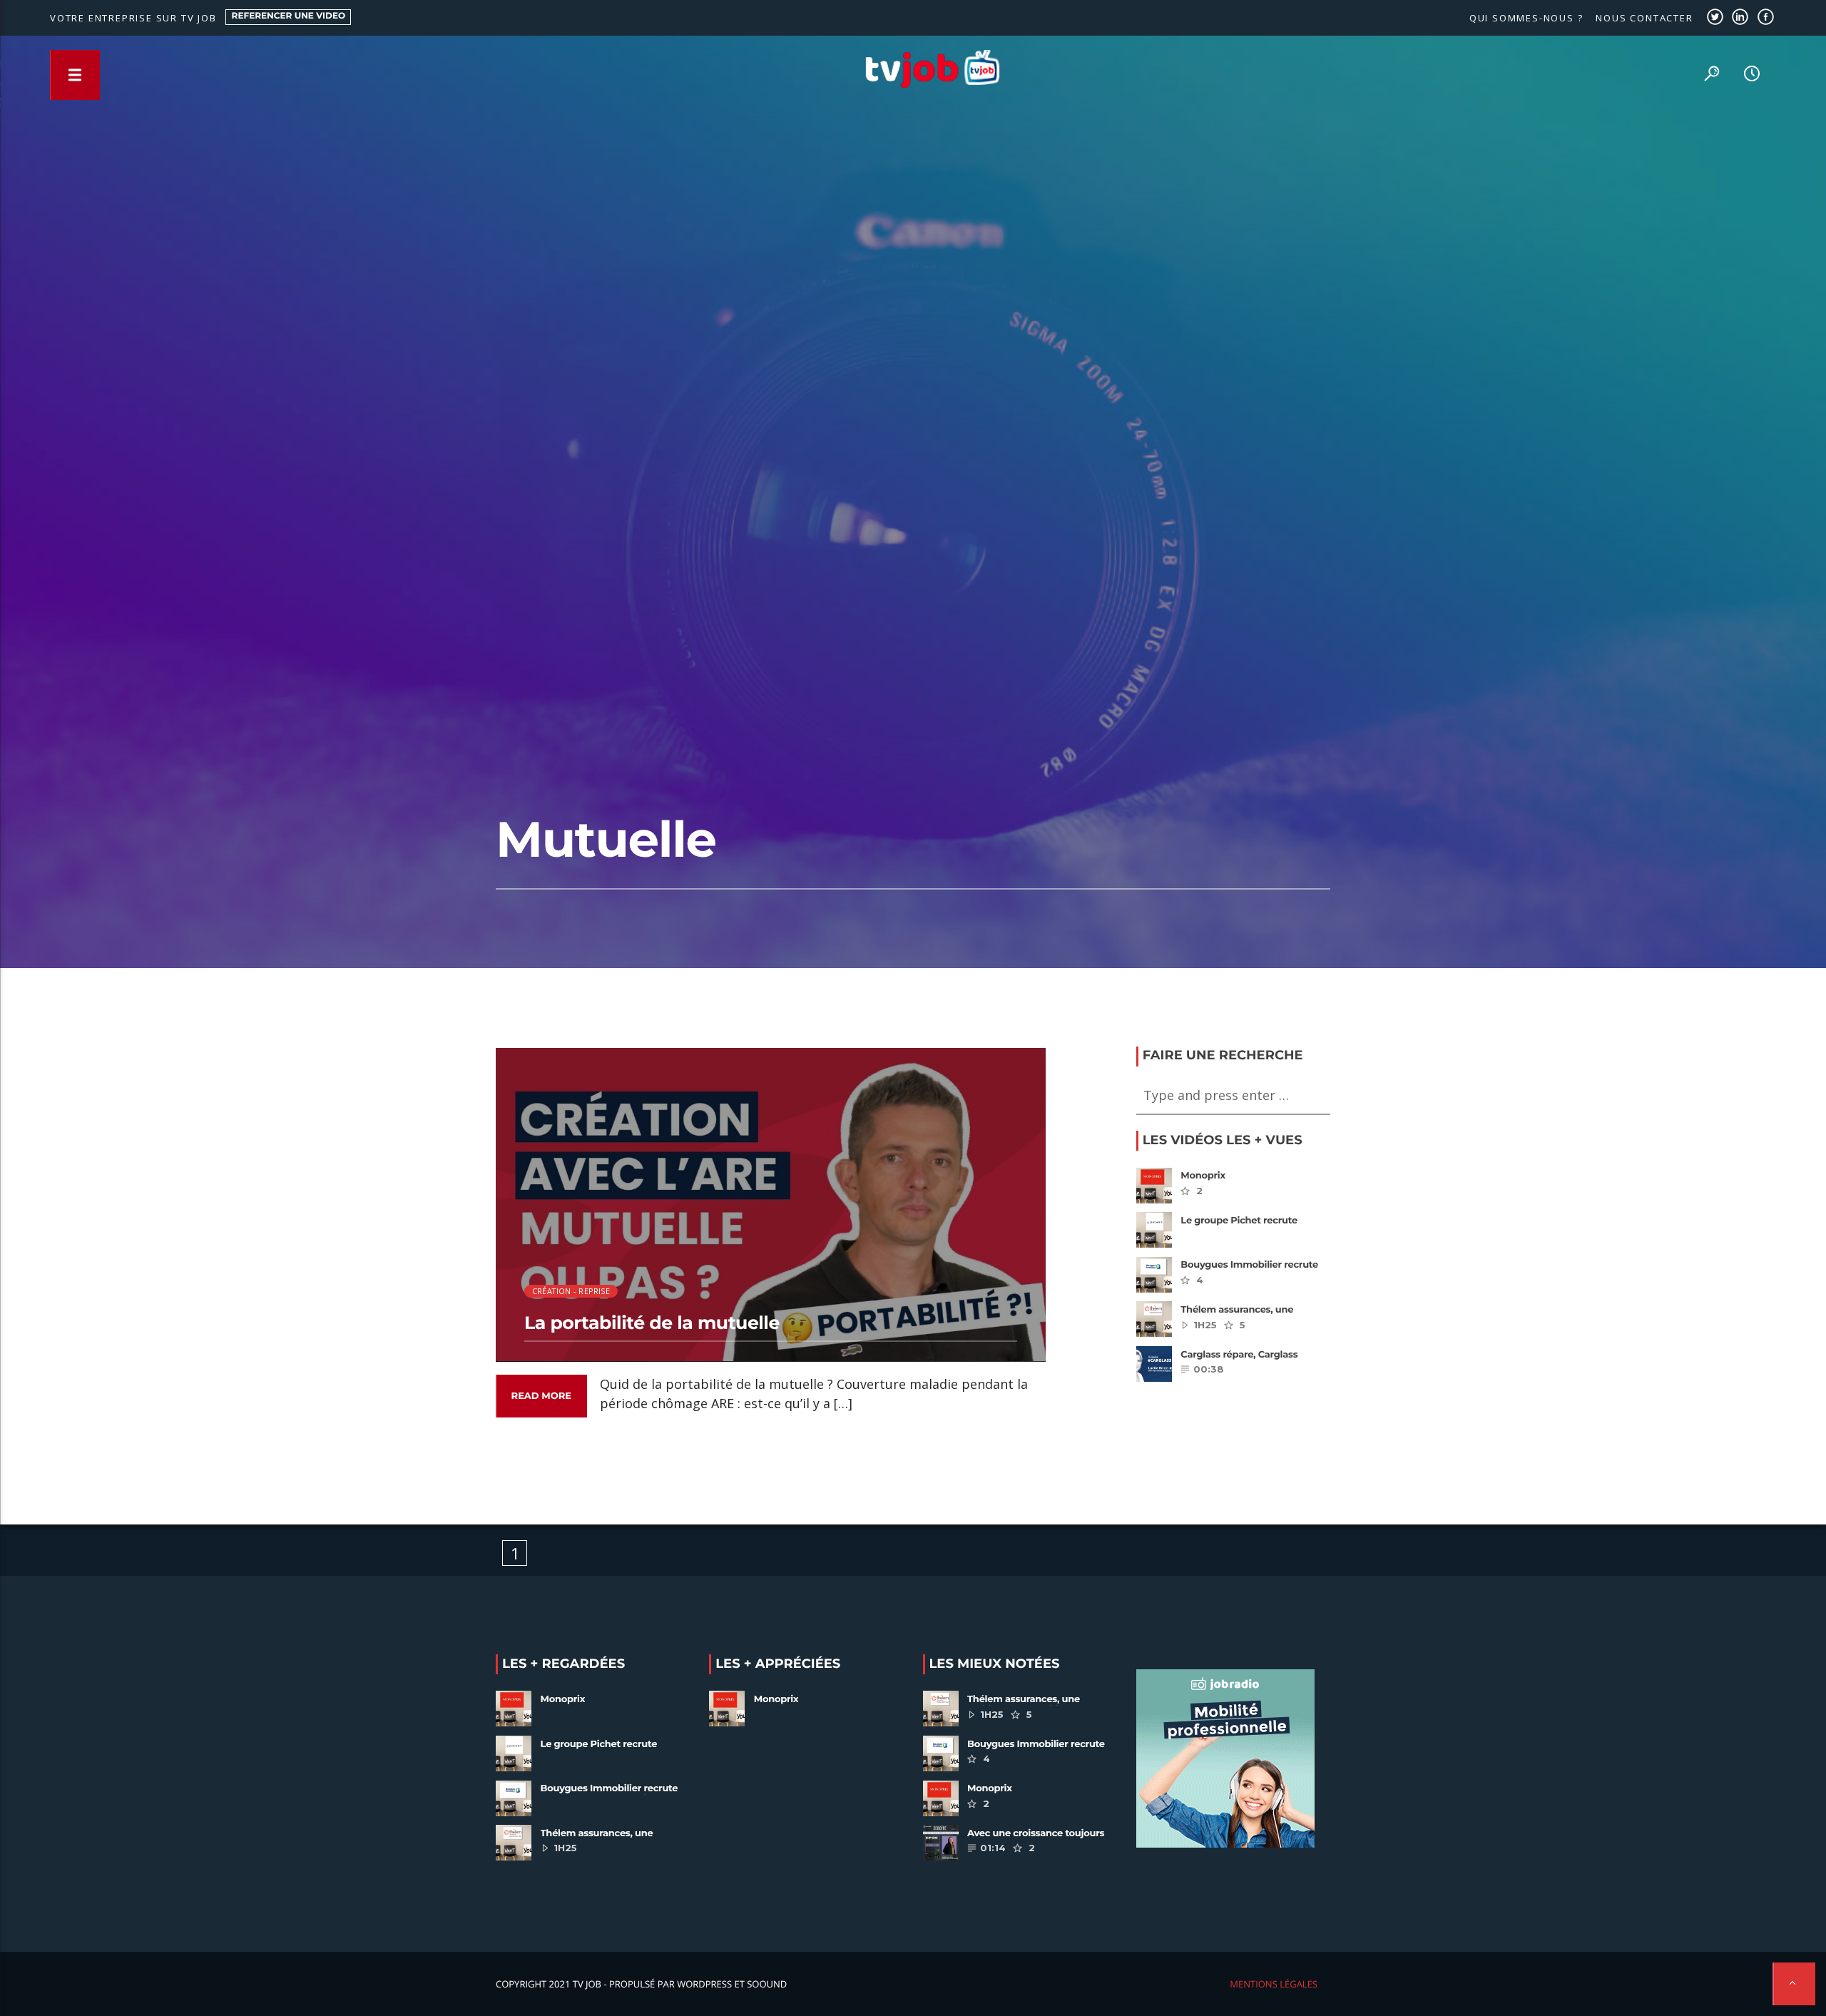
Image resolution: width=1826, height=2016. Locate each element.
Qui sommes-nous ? (1526, 18)
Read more (541, 1396)
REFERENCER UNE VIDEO (289, 16)
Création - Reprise (571, 1291)
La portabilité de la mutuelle (652, 1323)
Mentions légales (1274, 1984)
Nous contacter (1644, 18)
